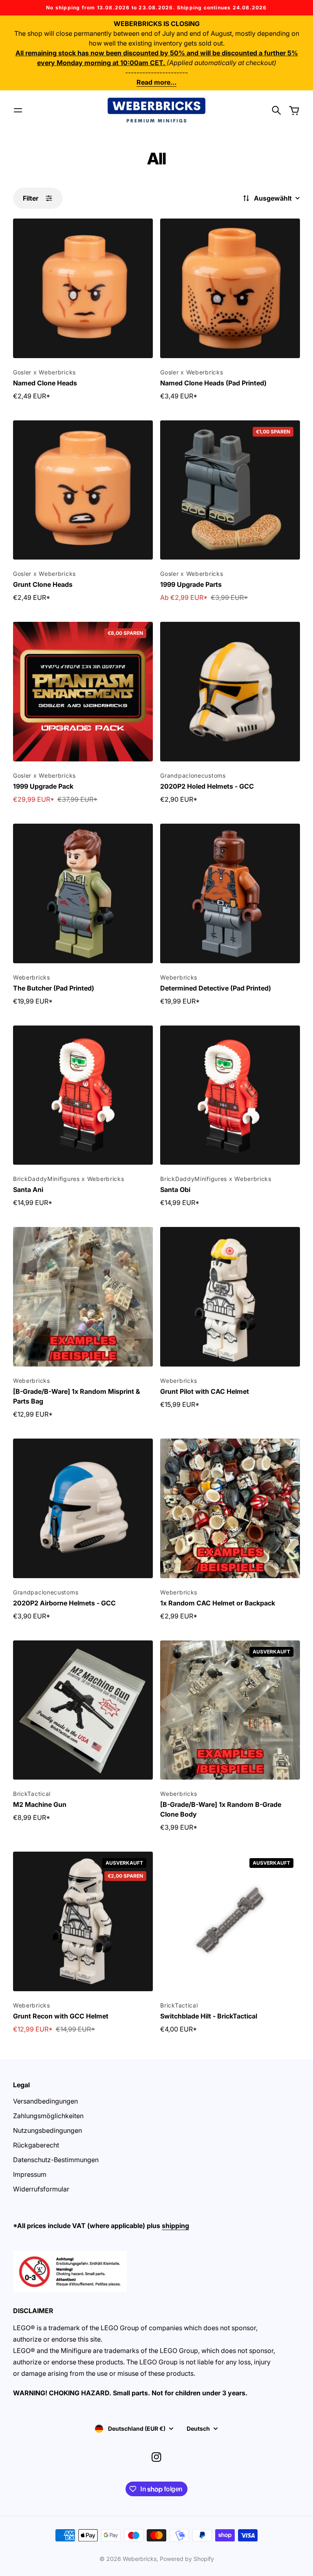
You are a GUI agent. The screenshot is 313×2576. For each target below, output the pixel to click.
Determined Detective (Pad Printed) (216, 988)
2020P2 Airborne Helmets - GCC (64, 1603)
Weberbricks (140, 2559)
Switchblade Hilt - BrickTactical (209, 2016)
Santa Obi (175, 1190)
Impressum (30, 2174)
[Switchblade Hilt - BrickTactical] (230, 1921)
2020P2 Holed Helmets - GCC (207, 786)
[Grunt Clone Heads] (83, 490)
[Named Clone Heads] (83, 288)
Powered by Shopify (187, 2559)
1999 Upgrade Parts (191, 584)
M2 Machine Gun (40, 1804)
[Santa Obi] (230, 1095)
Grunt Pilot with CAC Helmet (205, 1391)
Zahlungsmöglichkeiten (48, 2116)
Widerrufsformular (41, 2189)
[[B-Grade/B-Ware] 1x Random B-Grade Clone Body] (230, 1710)
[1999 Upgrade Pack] (83, 692)
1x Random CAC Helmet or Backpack (218, 1603)
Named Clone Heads (45, 383)
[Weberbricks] (156, 110)
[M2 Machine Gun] (83, 1710)
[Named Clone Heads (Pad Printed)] (230, 288)
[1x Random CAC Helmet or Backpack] (230, 1508)
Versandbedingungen (45, 2101)
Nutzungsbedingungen (47, 2130)
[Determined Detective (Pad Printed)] (230, 893)
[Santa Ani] (83, 1095)
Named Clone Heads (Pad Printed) (213, 383)
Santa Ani (28, 1190)
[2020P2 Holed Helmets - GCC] (230, 692)
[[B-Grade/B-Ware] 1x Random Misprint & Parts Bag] (83, 1297)
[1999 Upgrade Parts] (230, 490)
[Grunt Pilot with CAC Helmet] (230, 1297)
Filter (31, 198)
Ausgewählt (273, 198)
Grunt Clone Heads (43, 584)
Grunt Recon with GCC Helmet (61, 2016)
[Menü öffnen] (18, 110)
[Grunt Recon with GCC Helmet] (83, 1921)
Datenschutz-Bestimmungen (56, 2160)
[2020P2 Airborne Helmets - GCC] (83, 1508)
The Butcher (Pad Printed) (54, 988)
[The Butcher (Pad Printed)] (83, 893)
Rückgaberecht (36, 2145)
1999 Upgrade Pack (43, 786)
